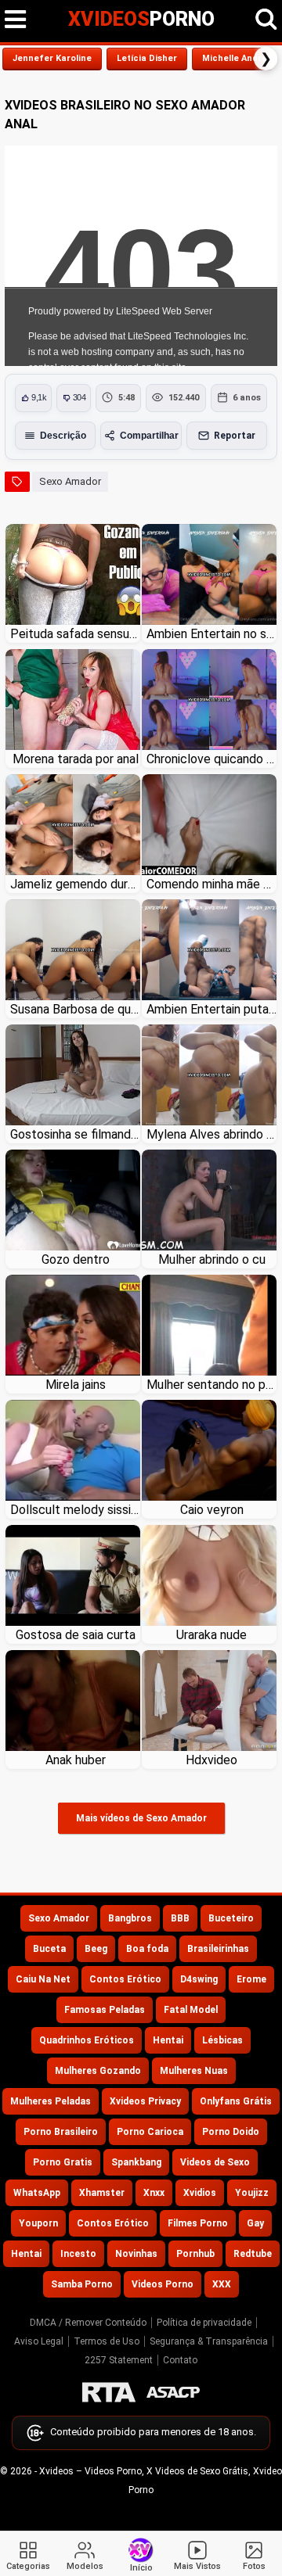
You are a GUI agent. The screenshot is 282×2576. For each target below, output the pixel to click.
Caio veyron (212, 1510)
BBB (180, 1918)
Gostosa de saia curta (76, 1635)
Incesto (78, 2254)
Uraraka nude (211, 1635)
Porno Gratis (63, 2162)
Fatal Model (191, 2010)
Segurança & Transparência (209, 2341)
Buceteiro (231, 1918)
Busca (266, 20)
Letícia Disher (147, 58)
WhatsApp (37, 2193)
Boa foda (147, 1949)
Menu (16, 20)
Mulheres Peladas (51, 2101)
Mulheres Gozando (98, 2071)
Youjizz (252, 2193)
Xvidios (200, 2193)
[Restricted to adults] (109, 2392)
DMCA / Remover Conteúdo (88, 2323)
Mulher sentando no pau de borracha (211, 1385)
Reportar (235, 436)
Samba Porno (82, 2284)
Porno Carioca (150, 2132)
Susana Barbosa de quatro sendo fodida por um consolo (75, 1009)
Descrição (63, 436)
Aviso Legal (39, 2341)
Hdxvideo (211, 1760)
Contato (180, 2360)
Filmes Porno (198, 2223)
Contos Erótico (125, 1979)
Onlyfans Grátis (236, 2101)
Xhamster (102, 2193)
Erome (251, 1979)
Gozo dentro (76, 1259)
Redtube (253, 2254)
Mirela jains (76, 1385)
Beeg (96, 1949)
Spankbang (136, 2162)
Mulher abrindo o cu (212, 1259)
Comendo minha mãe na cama (211, 884)
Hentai (168, 2040)
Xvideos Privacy (145, 2101)
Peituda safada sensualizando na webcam (75, 634)
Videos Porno (163, 2284)
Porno (141, 19)
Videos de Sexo (215, 2162)
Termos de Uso (107, 2341)
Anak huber (76, 1760)
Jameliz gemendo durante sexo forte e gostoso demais (75, 884)
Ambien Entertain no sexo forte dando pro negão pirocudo (211, 634)
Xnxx (154, 2193)
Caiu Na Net (43, 1979)
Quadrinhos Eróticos (87, 2040)
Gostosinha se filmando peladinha (75, 1134)
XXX (222, 2284)
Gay (255, 2223)
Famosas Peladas (105, 2010)
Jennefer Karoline (52, 58)
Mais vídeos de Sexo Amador (141, 1818)
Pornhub (195, 2254)
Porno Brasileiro (61, 2132)
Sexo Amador (70, 481)
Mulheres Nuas (194, 2071)
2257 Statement (119, 2360)
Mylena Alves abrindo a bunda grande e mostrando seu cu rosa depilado (211, 1134)
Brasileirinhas (218, 1949)
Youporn (38, 2223)
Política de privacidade (204, 2323)
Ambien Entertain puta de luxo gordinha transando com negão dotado (211, 1009)
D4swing (199, 1979)
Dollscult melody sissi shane (75, 1510)
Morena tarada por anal (76, 759)
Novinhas (136, 2254)
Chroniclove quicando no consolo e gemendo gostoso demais (211, 759)
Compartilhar (149, 436)
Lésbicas (222, 2040)
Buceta (49, 1949)
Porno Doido (231, 2132)
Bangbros (130, 1918)
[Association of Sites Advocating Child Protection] (173, 2392)
